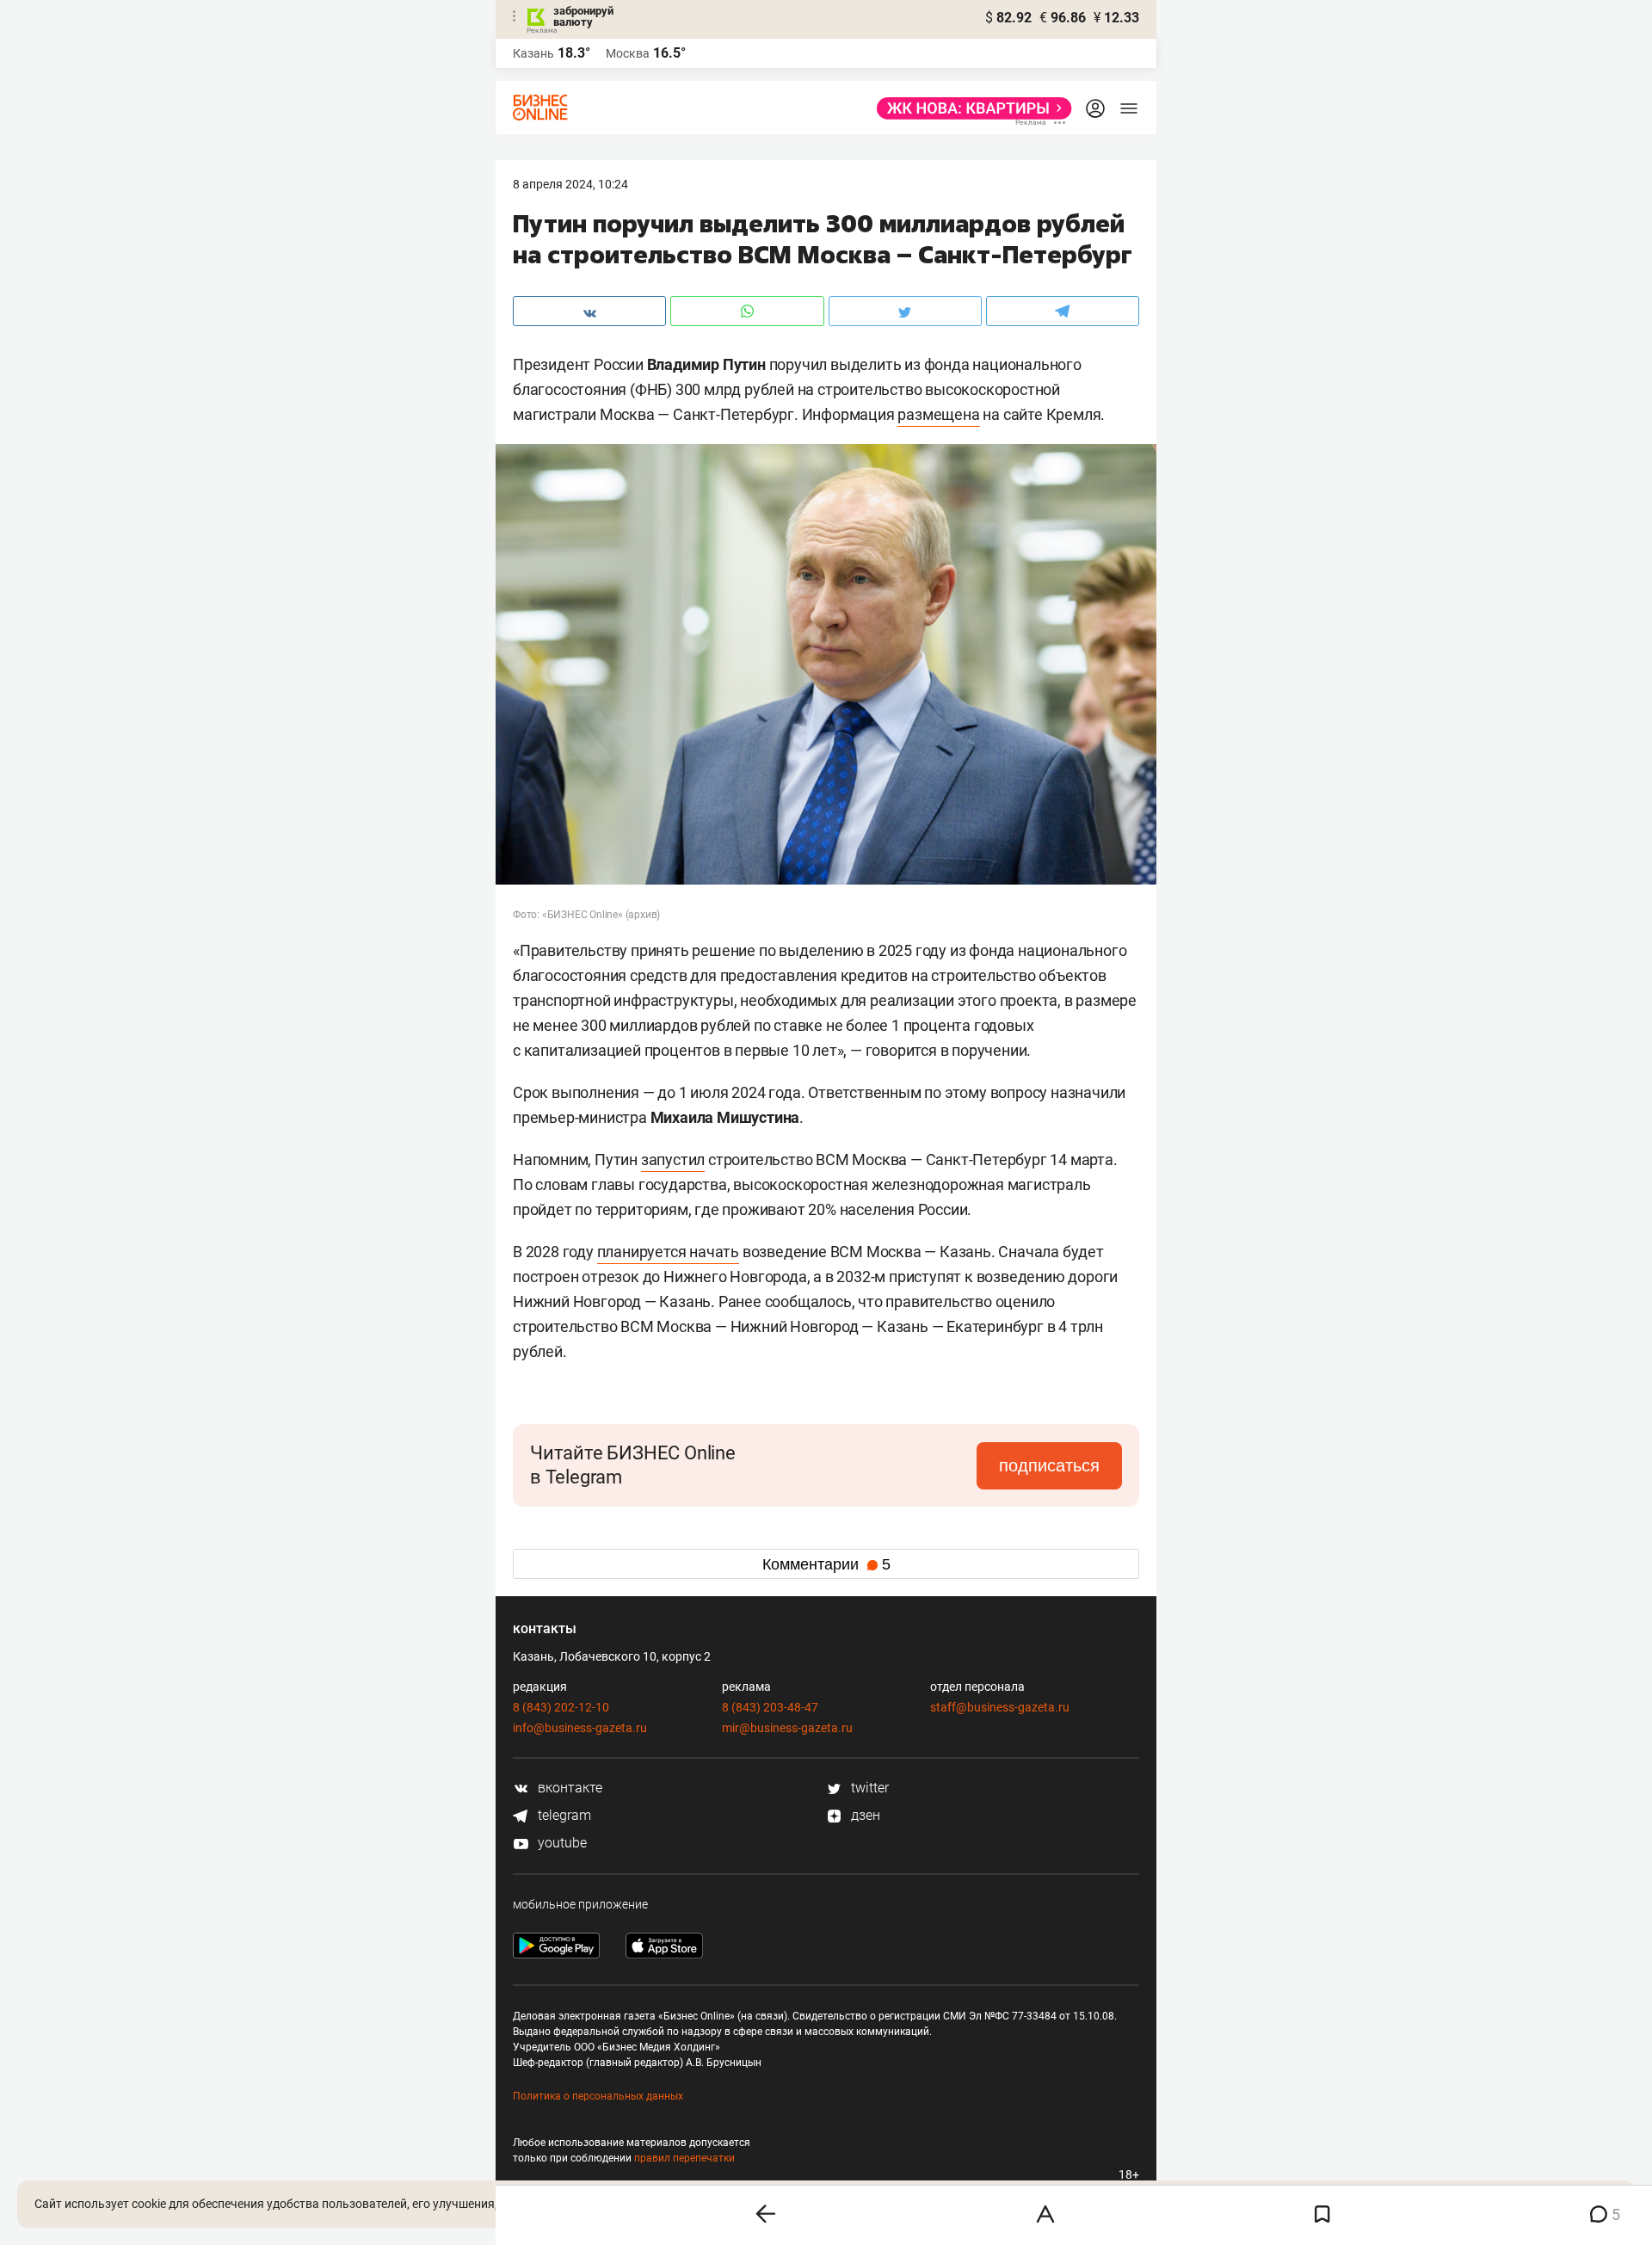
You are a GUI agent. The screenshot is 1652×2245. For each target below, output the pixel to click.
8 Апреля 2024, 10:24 (570, 184)
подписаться (1049, 1465)
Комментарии (826, 1564)
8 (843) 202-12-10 (561, 1707)
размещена (938, 414)
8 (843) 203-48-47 (770, 1707)
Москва (628, 53)
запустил (673, 1160)
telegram (563, 1815)
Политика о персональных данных (598, 2096)
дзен (864, 1815)
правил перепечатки (684, 2158)
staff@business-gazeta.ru (1000, 1707)
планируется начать (668, 1252)
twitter (868, 1788)
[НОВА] (969, 108)
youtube (561, 1843)
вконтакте (568, 1788)
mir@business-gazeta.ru (787, 1728)
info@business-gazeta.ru (580, 1728)
